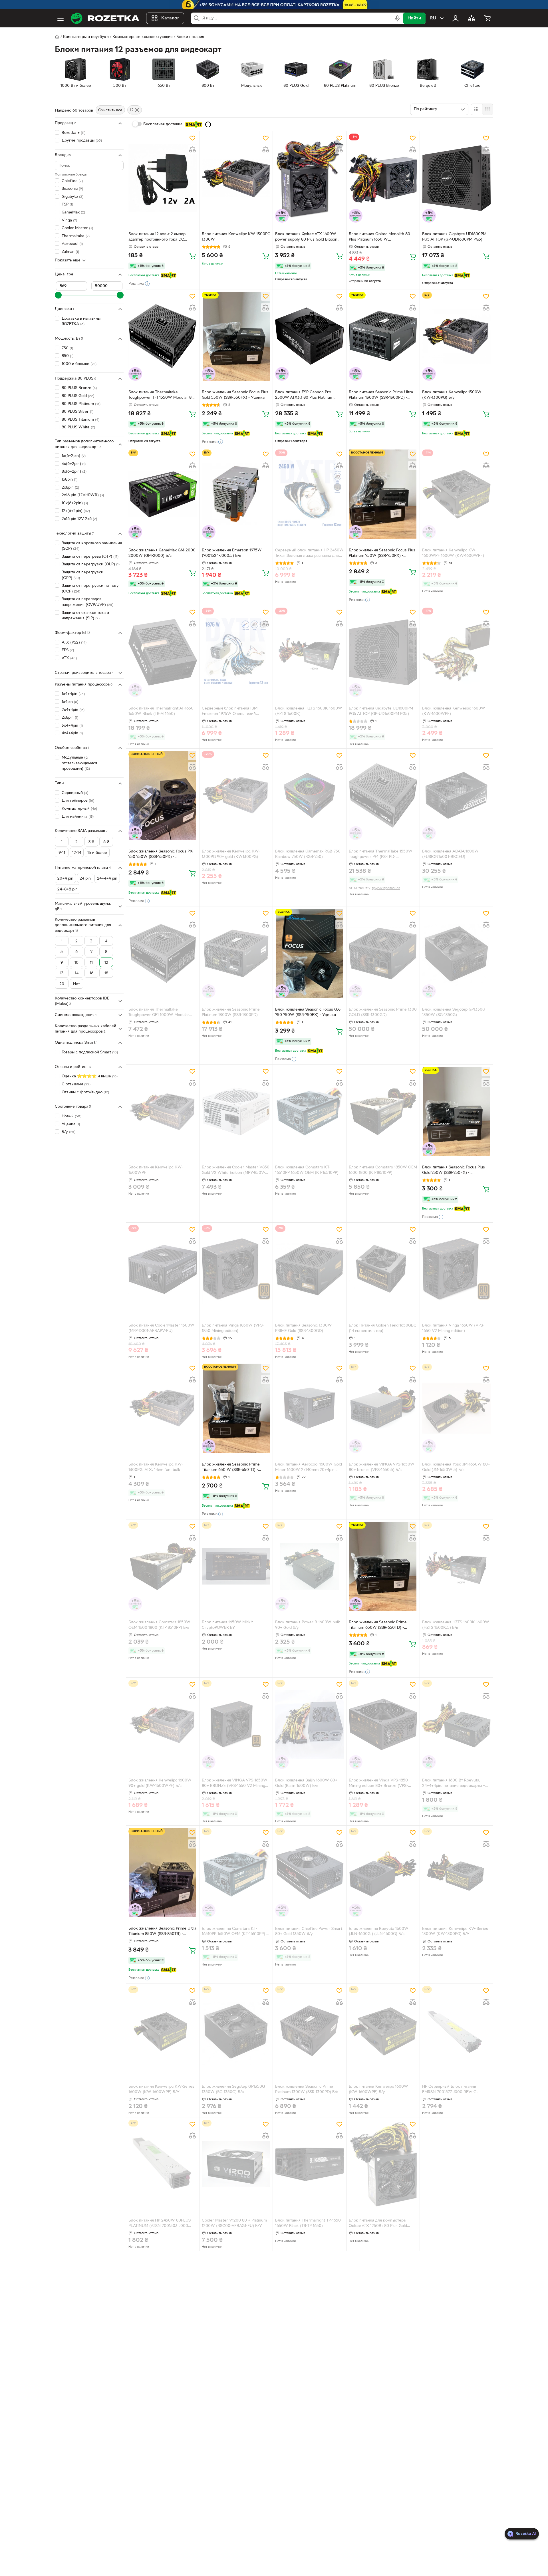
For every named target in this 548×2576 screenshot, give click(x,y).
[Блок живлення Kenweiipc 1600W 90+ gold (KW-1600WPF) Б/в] (163, 1724)
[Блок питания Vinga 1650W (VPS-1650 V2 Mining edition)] (456, 1269)
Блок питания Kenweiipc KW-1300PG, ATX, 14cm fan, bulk (156, 1467)
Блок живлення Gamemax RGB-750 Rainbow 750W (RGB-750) (308, 854)
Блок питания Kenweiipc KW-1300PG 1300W (236, 237)
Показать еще (68, 260)
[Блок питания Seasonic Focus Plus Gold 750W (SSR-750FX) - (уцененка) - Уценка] (456, 1111)
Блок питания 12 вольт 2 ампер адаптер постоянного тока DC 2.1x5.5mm (157, 237)
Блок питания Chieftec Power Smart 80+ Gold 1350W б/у (309, 1932)
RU (433, 18)
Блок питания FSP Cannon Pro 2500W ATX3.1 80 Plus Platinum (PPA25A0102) (304, 396)
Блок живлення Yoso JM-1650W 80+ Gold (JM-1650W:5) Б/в (456, 1467)
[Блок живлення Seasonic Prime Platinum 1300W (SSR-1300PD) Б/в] (309, 2031)
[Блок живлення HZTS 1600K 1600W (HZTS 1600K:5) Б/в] (456, 1566)
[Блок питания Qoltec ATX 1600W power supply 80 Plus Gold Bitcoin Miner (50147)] (309, 178)
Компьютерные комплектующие (143, 37)
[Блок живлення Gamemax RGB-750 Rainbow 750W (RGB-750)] (309, 795)
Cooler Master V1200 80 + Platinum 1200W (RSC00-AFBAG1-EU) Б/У (234, 2223)
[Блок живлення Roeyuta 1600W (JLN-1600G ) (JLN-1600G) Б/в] (383, 1872)
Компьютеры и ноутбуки (86, 37)
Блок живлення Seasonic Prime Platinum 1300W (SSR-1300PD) (231, 1012)
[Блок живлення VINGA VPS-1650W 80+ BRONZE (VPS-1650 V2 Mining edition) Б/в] (236, 1724)
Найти (414, 18)
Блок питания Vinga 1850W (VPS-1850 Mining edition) (233, 1328)
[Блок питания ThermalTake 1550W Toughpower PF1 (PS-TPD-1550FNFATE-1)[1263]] (383, 795)
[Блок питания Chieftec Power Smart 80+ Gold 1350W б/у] (309, 1872)
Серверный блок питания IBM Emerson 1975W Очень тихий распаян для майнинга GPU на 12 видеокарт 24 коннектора (232, 712)
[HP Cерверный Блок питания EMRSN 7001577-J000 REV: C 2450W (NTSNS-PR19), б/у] (456, 2031)
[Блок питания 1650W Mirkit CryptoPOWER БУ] (236, 1566)
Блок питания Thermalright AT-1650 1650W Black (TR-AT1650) (161, 711)
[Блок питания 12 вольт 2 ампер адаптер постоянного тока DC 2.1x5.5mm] (163, 178)
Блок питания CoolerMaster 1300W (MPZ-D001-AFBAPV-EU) (161, 1328)
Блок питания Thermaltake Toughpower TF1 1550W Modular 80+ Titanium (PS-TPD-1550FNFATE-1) (162, 396)
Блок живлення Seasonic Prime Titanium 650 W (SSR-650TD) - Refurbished (231, 1468)
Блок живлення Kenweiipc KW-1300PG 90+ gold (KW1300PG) (231, 854)
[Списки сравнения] (472, 18)
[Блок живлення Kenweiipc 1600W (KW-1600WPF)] (456, 652)
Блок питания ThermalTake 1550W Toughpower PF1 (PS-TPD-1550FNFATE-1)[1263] (381, 855)
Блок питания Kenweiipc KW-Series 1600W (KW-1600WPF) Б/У (161, 2089)
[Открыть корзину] (487, 18)
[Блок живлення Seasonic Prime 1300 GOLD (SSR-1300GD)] (383, 953)
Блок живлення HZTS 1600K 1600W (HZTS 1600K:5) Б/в (456, 1625)
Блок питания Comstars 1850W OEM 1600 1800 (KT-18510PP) (383, 1170)
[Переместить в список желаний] (192, 138)
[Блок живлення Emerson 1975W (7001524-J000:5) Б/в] (236, 494)
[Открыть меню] (61, 18)
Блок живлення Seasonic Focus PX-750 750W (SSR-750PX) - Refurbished (161, 855)
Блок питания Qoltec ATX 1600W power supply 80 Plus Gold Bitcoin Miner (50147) (306, 237)
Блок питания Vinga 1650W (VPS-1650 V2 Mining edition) (453, 1328)
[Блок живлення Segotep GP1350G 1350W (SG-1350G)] (456, 953)
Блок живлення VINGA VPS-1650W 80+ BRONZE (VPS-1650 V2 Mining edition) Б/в (235, 1784)
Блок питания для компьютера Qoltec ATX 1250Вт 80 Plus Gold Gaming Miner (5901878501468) (378, 2224)
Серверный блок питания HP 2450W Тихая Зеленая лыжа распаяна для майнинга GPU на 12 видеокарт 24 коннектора (309, 554)
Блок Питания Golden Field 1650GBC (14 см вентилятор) (383, 1328)
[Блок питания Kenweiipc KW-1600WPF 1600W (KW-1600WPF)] (456, 494)
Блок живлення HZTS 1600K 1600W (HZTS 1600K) (309, 711)
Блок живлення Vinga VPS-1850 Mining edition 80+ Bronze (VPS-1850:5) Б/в (378, 1784)
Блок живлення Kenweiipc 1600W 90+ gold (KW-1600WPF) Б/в (160, 1783)
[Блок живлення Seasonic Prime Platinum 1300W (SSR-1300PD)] (236, 953)
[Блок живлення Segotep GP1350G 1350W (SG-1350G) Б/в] (236, 2031)
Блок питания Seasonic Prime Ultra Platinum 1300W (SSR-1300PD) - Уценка (381, 396)
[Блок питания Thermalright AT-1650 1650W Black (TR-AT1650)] (163, 652)
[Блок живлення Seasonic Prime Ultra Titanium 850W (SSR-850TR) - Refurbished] (163, 1872)
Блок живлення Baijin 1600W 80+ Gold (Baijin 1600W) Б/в (306, 1783)
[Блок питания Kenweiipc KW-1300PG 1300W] (236, 178)
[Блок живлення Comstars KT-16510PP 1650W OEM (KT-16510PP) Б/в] (236, 1872)
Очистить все (110, 110)
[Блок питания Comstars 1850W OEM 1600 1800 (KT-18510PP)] (383, 1111)
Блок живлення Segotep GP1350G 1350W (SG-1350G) (454, 1012)
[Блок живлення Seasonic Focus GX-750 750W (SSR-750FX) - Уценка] (309, 953)
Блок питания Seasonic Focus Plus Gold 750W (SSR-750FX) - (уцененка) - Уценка (454, 1171)
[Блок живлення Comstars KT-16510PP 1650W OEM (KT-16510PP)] (309, 1111)
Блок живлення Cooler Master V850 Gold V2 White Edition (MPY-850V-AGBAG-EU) (236, 1171)
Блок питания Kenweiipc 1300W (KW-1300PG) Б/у (452, 395)
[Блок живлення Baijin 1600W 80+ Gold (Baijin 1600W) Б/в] (309, 1724)
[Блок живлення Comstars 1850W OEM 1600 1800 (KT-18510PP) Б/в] (163, 1566)
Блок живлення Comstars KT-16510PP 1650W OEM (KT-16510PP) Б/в (236, 1932)
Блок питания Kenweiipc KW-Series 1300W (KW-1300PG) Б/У (455, 1932)
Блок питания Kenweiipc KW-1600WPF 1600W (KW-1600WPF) (453, 553)
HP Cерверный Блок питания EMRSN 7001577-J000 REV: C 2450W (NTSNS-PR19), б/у (449, 2090)
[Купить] (192, 256)
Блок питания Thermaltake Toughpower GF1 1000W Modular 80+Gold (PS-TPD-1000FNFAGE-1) (159, 1013)
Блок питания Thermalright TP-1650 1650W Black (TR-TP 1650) (308, 2223)
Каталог (170, 18)
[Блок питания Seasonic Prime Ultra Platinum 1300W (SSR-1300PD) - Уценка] (383, 336)
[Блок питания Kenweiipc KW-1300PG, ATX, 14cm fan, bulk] (163, 1408)
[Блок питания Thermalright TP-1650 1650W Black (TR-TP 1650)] (309, 2164)
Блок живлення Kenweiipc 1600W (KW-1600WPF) (454, 711)
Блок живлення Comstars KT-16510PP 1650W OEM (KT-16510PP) (307, 1170)
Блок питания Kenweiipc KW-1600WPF (156, 1170)
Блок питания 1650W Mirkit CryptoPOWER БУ (227, 1625)
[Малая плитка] (487, 109)
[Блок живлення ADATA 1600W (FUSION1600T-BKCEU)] (456, 795)
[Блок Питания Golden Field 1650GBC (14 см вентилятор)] (383, 1269)
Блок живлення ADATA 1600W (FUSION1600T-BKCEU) (450, 854)
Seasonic (72, 189)
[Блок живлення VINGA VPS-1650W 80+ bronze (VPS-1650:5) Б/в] (383, 1408)
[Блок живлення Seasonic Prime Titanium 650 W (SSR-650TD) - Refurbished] (236, 1408)
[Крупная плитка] (476, 109)
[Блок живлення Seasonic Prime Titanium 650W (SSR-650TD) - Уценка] (383, 1566)
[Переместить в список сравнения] (192, 150)
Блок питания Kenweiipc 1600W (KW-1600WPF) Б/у (378, 2089)
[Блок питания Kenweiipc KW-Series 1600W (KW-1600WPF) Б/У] (163, 2031)
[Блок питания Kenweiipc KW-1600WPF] (163, 1111)
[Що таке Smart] (208, 124)
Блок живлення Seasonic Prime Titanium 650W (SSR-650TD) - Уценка (378, 1626)
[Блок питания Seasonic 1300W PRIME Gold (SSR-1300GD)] (309, 1269)
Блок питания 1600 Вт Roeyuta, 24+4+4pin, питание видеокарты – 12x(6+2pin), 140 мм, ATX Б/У (454, 1784)
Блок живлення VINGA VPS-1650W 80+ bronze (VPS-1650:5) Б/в (382, 1467)
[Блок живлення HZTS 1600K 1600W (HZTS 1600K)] (309, 652)
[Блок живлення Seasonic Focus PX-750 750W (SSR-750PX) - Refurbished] (163, 795)
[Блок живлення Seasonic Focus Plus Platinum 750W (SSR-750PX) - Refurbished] (383, 494)
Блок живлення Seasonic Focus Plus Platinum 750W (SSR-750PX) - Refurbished (382, 554)
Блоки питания (190, 37)
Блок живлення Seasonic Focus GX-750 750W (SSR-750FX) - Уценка (308, 1012)
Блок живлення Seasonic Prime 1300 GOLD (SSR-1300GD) (383, 1012)
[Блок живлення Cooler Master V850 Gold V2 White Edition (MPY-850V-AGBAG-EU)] (236, 1111)
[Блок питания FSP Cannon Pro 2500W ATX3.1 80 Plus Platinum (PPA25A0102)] (309, 336)
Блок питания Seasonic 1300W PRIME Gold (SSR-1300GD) (304, 1328)
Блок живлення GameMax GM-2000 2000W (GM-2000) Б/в (162, 553)
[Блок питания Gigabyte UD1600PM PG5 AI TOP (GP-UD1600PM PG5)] (456, 178)
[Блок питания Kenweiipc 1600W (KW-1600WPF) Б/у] (383, 2031)
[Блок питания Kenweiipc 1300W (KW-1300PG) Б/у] (456, 336)
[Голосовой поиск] (397, 18)
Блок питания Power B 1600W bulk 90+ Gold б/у (308, 1625)
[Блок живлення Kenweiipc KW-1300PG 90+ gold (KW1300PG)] (236, 795)
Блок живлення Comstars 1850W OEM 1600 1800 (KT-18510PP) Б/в (159, 1625)
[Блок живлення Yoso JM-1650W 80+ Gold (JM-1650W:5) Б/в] (456, 1408)
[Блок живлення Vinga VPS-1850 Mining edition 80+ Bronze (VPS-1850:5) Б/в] (383, 1724)
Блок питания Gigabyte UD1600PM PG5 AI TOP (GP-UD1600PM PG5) (454, 237)
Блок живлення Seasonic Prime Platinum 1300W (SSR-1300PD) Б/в (307, 2089)
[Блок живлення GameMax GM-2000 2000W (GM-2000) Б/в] (163, 494)
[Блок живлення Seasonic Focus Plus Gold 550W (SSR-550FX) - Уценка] (236, 336)
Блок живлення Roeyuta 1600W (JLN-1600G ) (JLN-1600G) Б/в (379, 1932)
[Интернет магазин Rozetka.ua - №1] (105, 18)
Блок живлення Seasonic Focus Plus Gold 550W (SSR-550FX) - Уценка (235, 395)
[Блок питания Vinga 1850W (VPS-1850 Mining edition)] (236, 1269)
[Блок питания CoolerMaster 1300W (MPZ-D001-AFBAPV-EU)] (163, 1269)
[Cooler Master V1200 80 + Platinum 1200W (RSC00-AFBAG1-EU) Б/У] (236, 2164)
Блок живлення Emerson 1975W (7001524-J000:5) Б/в (232, 553)
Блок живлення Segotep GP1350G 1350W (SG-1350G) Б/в (233, 2089)
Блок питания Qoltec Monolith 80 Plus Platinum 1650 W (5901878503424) (379, 237)
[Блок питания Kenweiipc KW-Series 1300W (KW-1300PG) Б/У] (456, 1872)
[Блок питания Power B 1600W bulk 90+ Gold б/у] (309, 1566)
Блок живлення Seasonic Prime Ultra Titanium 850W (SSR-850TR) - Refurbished (162, 1932)
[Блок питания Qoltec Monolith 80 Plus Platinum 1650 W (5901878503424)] (383, 178)
